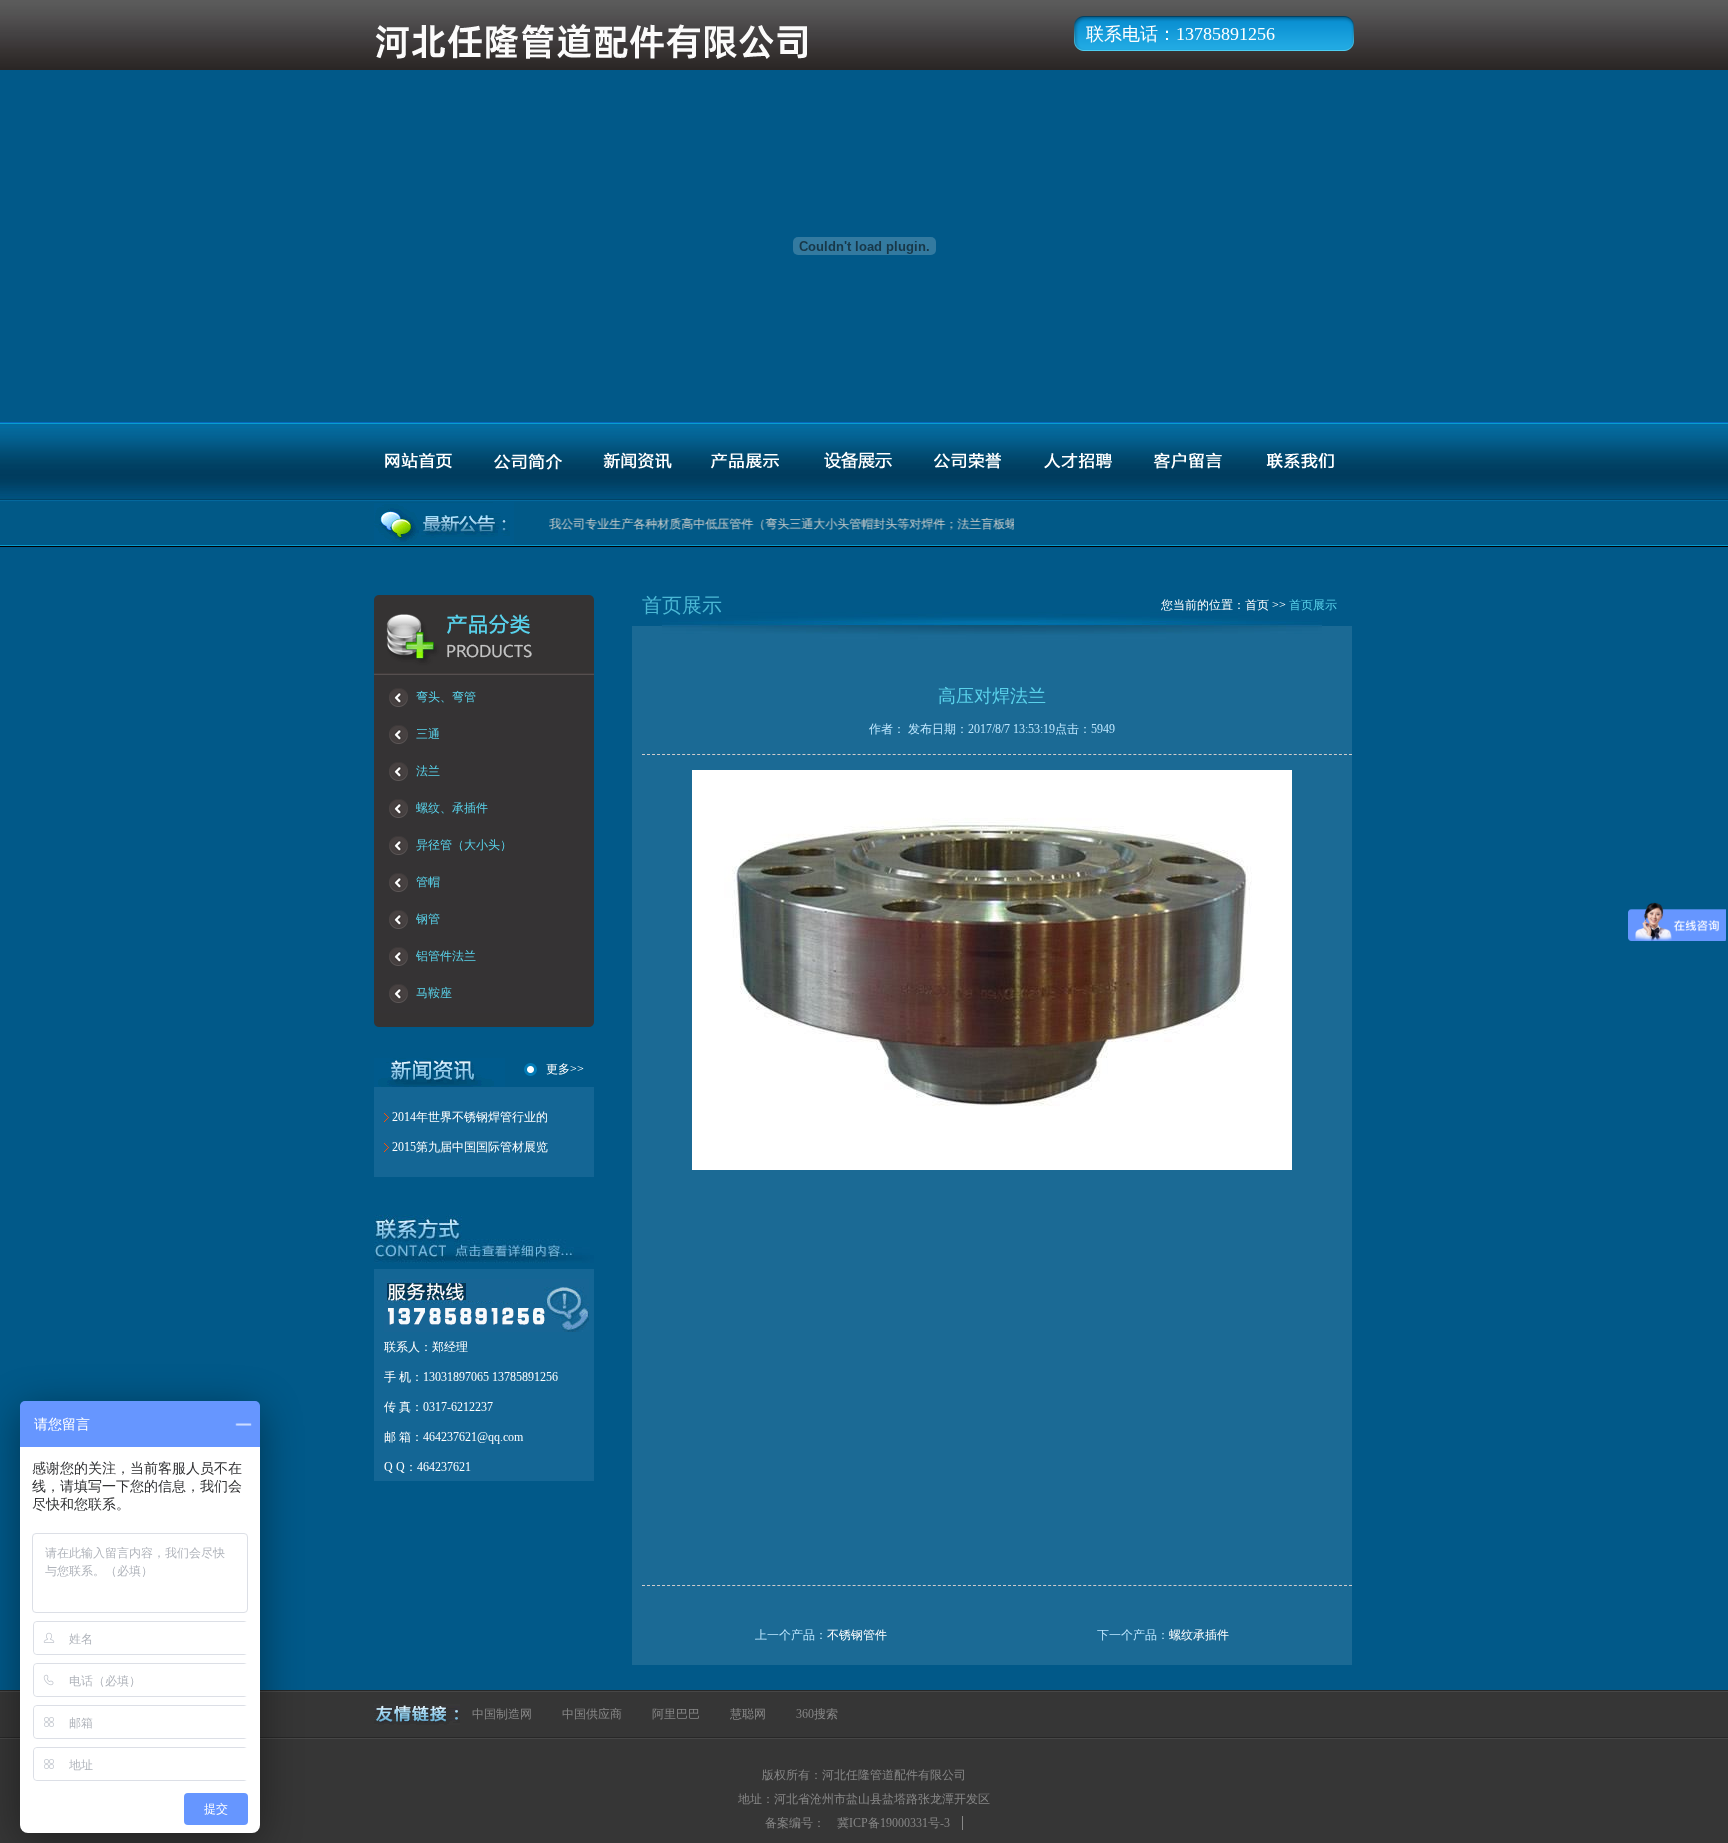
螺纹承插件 (1199, 1635)
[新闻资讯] (637, 461)
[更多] (474, 1255)
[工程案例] (857, 461)
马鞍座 (434, 993)
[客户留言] (1187, 461)
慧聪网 (748, 1714)
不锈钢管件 (857, 1635)
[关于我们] (527, 461)
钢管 (428, 919)
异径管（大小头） (464, 845)
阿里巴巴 (676, 1714)
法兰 (428, 771)
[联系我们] (1297, 461)
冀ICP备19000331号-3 (893, 1823)
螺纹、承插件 (452, 808)
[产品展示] (747, 461)
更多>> (565, 1069)
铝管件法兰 (446, 956)
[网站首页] (417, 461)
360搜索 (817, 1714)
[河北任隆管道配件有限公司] (642, 62)
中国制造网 (502, 1714)
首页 (1257, 605)
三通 (428, 734)
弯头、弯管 (446, 697)
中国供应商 (592, 1714)
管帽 (428, 882)
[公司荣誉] (967, 461)
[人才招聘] (1077, 461)
